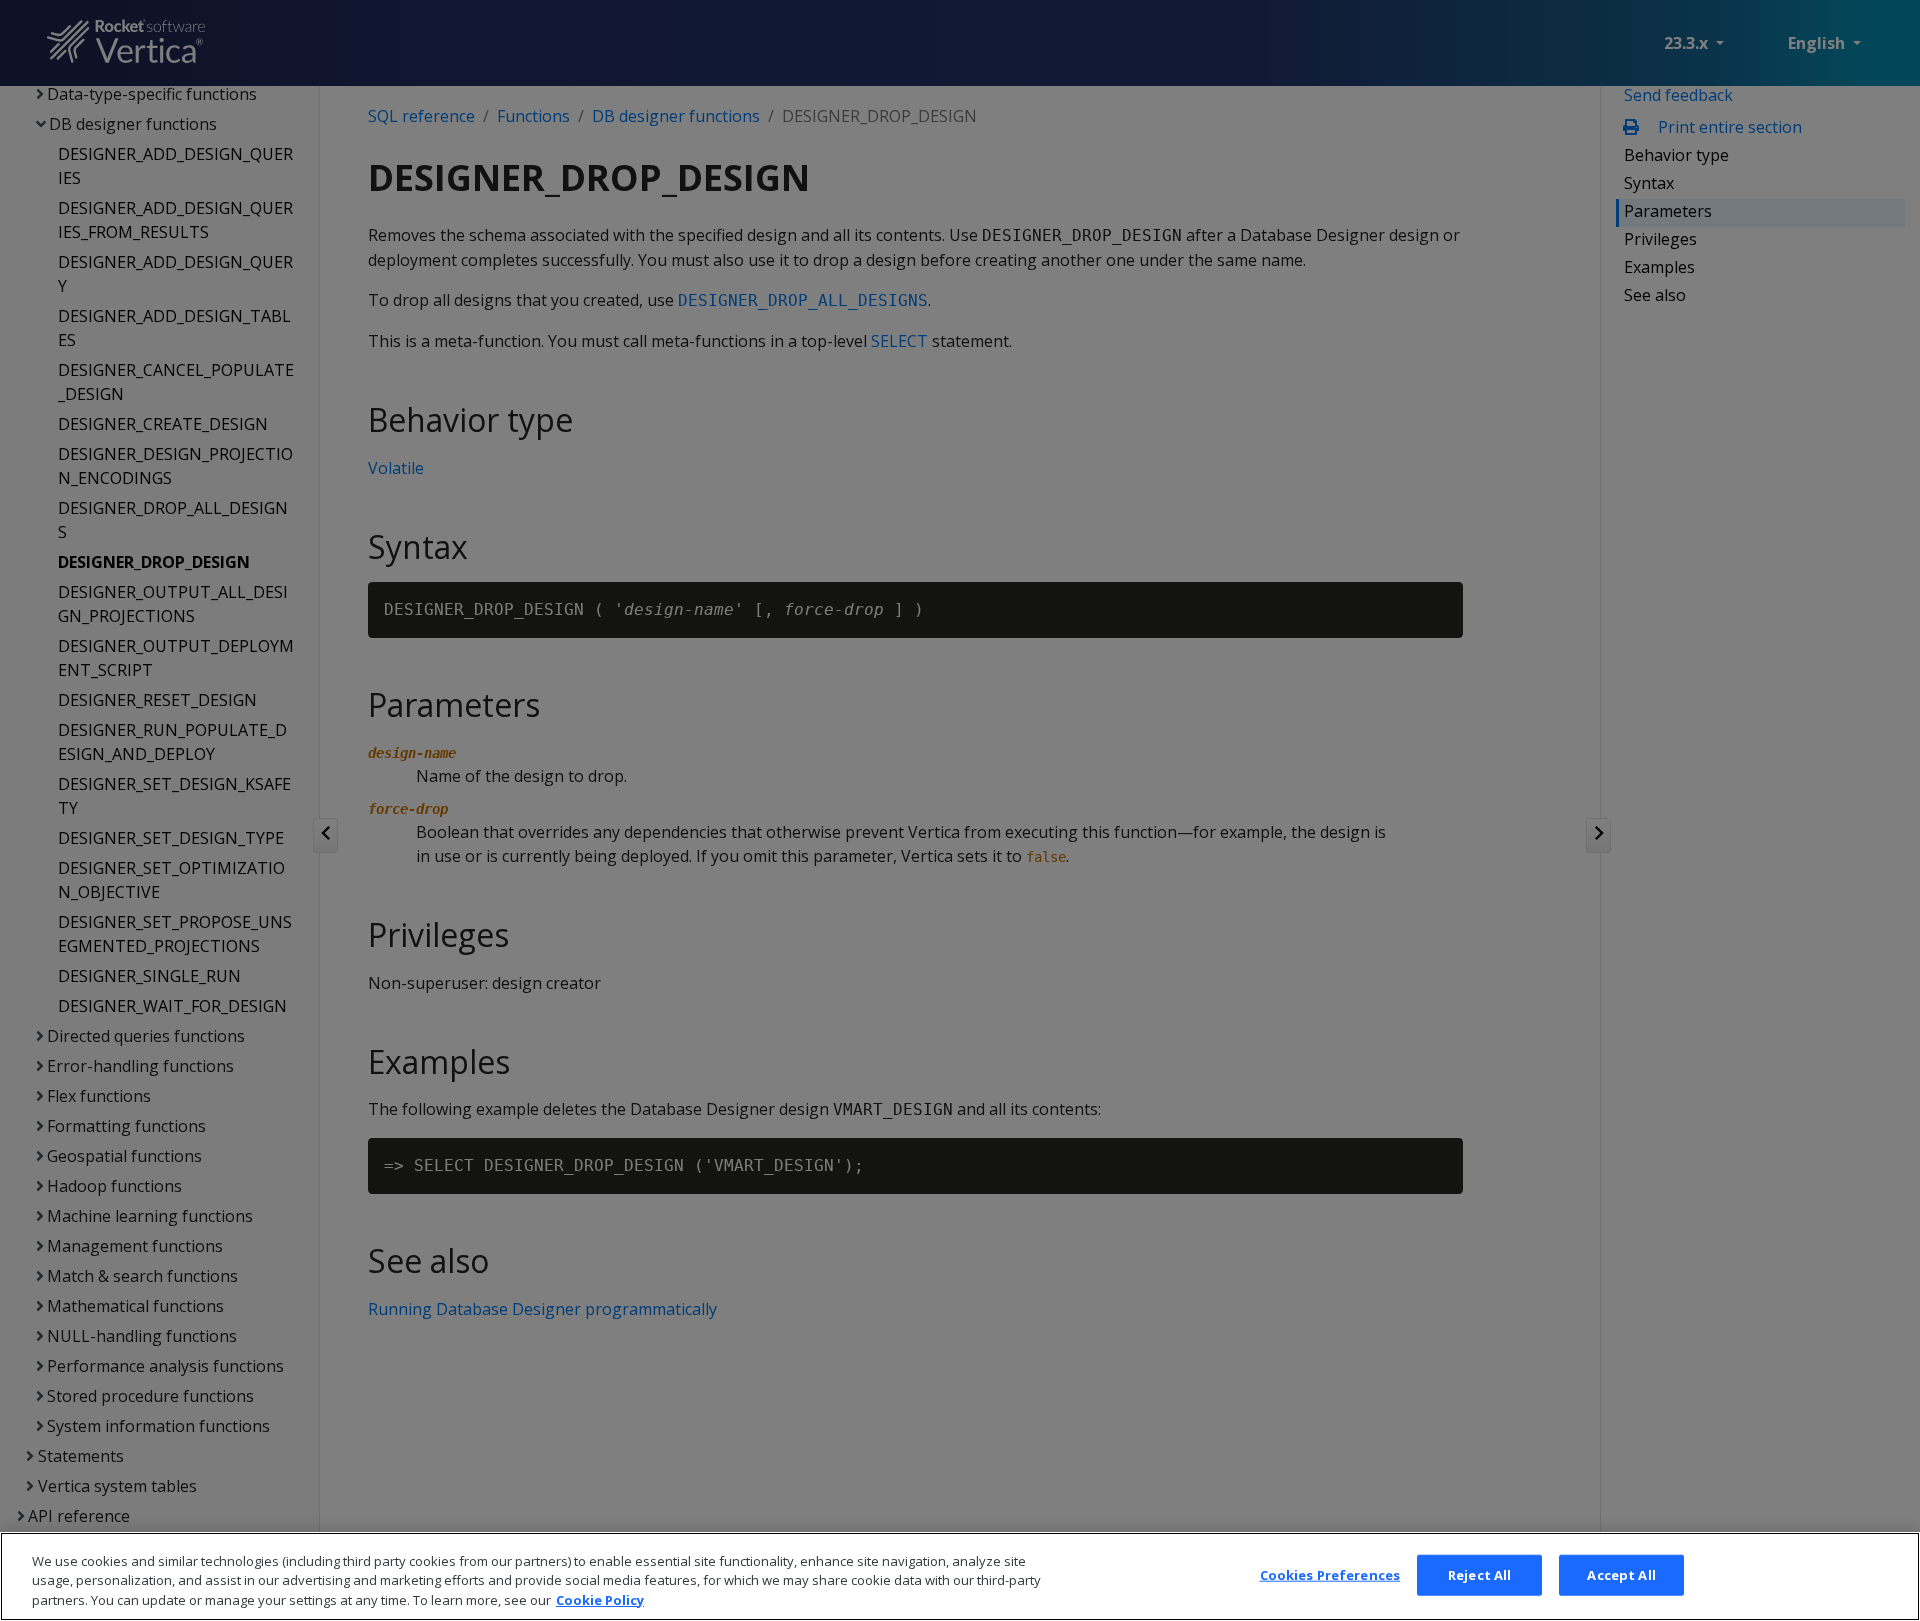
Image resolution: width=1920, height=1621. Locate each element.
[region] (960, 1576)
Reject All (1479, 1574)
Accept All (1621, 1574)
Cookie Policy (600, 1600)
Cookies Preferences (1330, 1574)
